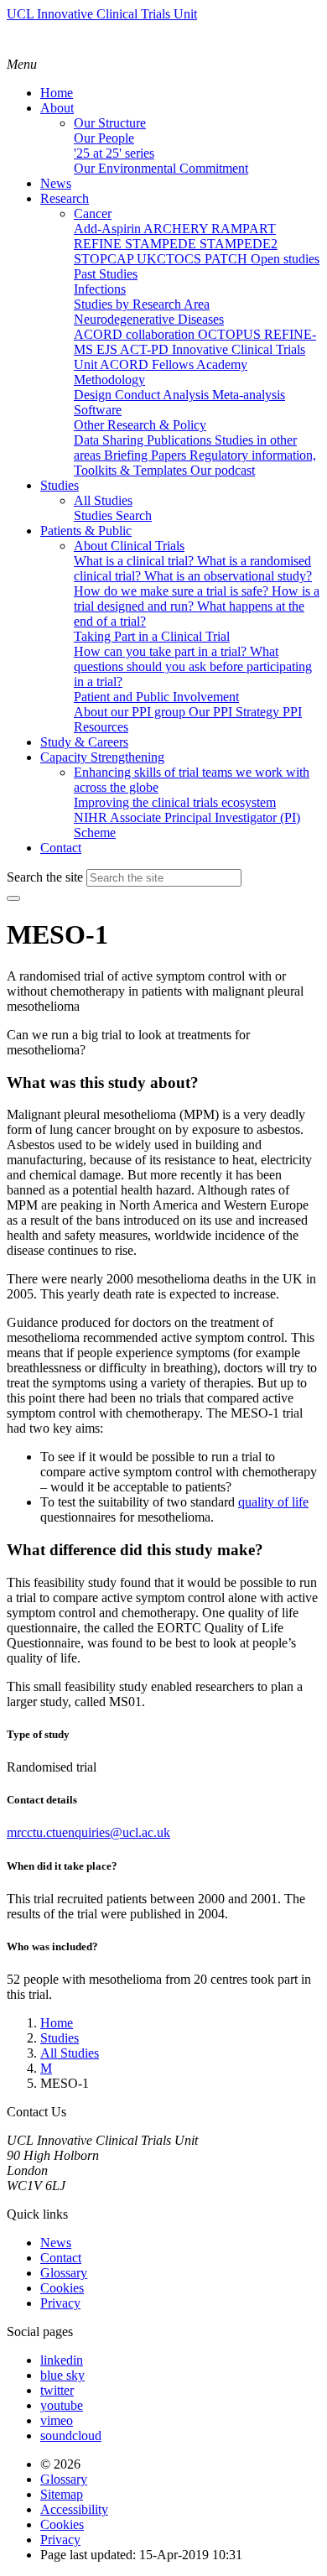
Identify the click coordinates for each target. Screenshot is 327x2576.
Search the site (45, 877)
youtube (62, 2405)
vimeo (57, 2420)
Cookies (62, 2288)
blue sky (62, 2375)
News (56, 2243)
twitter (57, 2390)
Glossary (64, 2273)
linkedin (62, 2360)
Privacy (60, 2303)
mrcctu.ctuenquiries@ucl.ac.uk (88, 1832)
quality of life (273, 1502)
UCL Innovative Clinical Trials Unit (102, 14)
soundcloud (71, 2435)
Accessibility (74, 2509)
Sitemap (62, 2494)
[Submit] (13, 898)
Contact (61, 2258)
